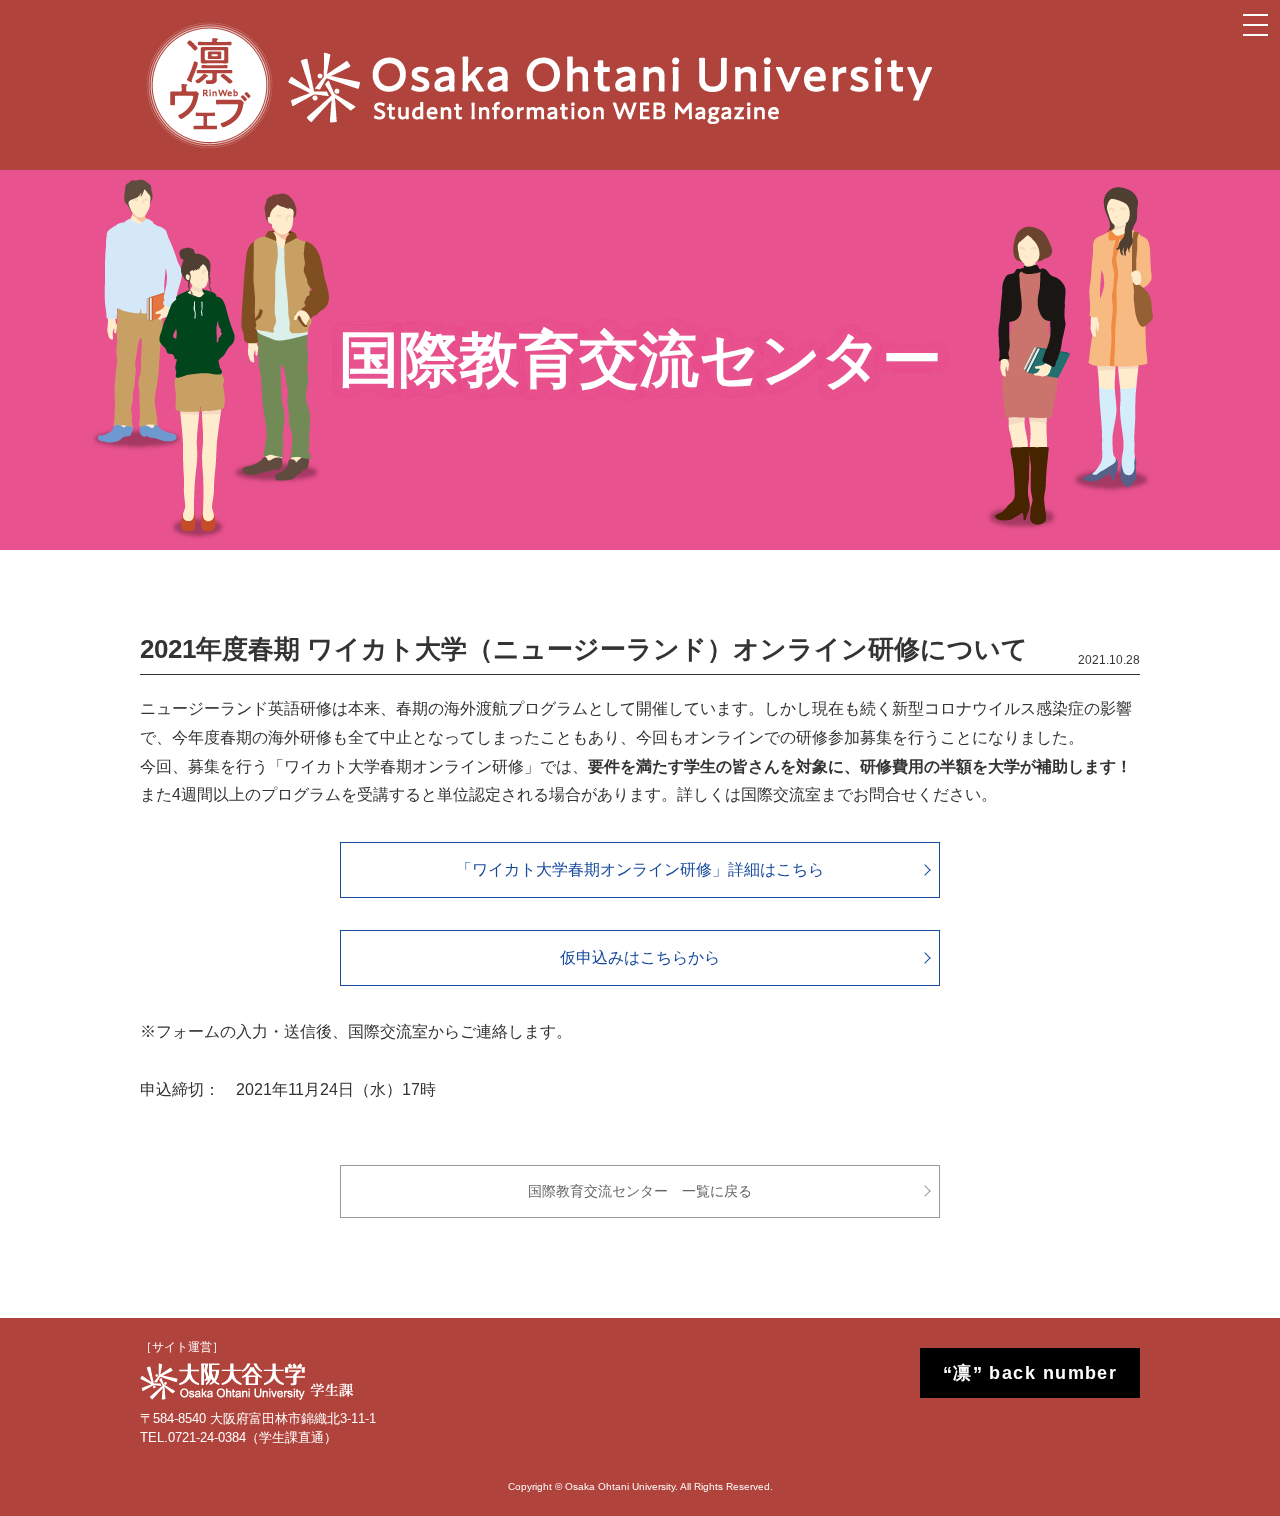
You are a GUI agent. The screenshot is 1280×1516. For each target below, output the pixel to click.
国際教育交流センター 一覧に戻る (640, 1191)
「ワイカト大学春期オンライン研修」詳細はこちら (640, 869)
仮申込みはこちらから (640, 957)
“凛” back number (1030, 1373)
